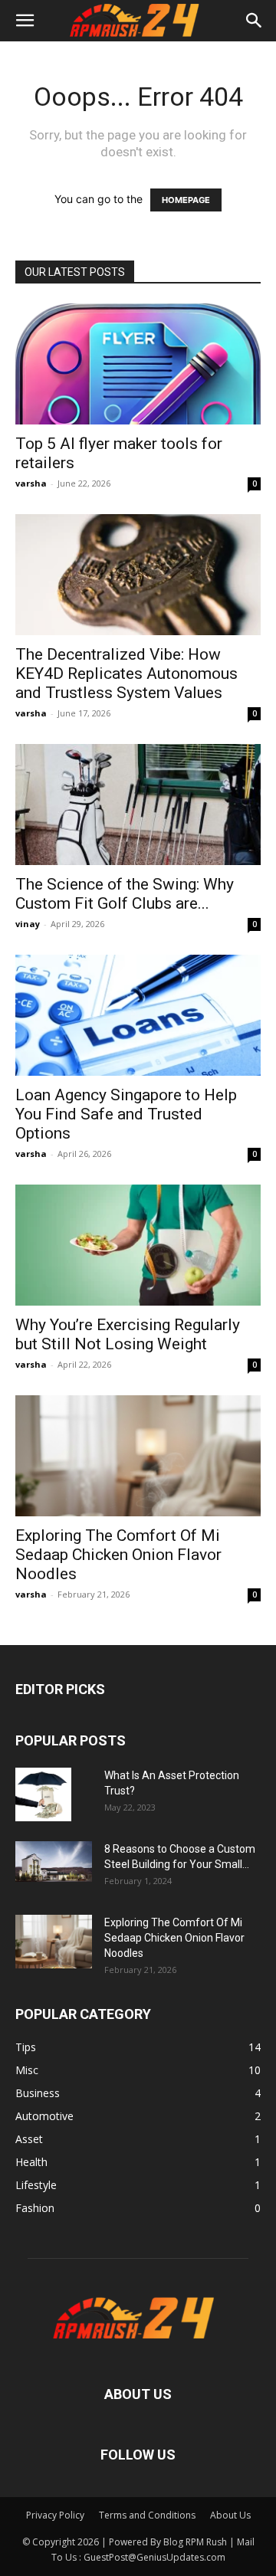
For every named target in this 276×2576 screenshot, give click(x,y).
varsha (31, 483)
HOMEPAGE (186, 200)
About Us (230, 2515)
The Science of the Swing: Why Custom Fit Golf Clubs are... (125, 894)
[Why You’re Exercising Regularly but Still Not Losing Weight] (138, 1245)
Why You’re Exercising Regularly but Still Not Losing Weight (128, 1334)
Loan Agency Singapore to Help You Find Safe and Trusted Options (126, 1114)
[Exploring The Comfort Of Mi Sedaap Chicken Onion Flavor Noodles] (138, 1456)
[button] (25, 21)
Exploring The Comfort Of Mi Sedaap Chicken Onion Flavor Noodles (118, 1555)
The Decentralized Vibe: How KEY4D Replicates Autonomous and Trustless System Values (127, 673)
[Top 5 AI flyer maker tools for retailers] (138, 364)
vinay (28, 924)
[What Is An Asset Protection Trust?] (43, 1794)
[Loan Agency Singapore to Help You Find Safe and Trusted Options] (138, 1015)
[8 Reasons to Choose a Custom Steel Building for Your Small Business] (54, 1862)
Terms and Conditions (147, 2515)
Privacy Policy (55, 2515)
